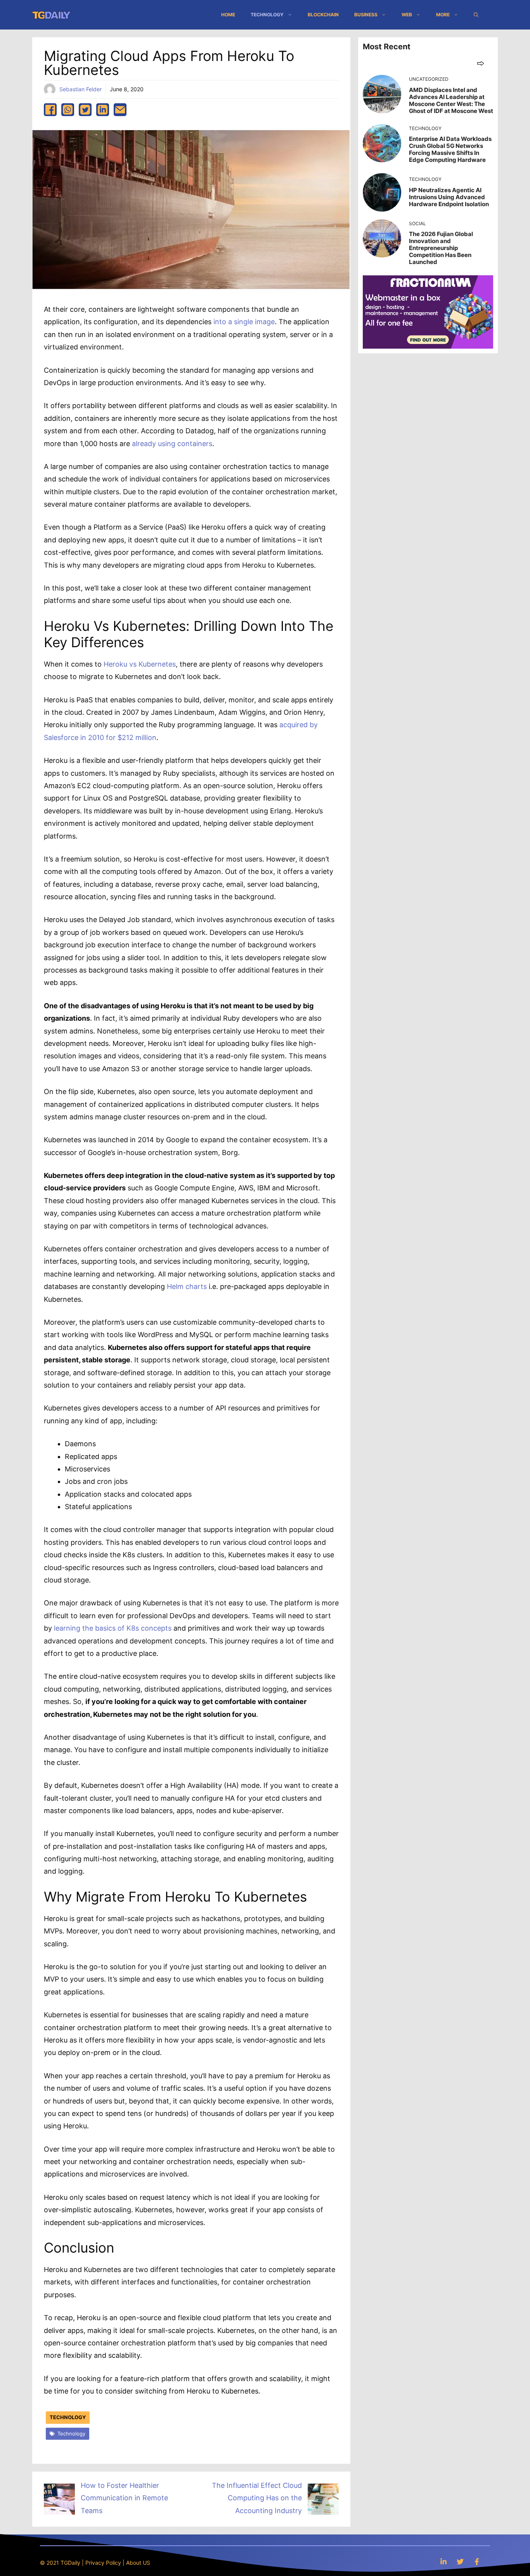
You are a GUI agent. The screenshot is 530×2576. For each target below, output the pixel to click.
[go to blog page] (481, 63)
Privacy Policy (103, 2563)
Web (407, 15)
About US (138, 2563)
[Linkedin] (443, 2561)
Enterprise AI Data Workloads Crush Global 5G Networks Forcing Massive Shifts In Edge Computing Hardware (450, 149)
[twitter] (85, 110)
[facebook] (50, 110)
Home (228, 15)
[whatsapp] (68, 110)
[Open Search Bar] (476, 15)
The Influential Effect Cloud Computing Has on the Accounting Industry (257, 2498)
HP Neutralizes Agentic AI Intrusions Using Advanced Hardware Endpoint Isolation (449, 197)
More (443, 15)
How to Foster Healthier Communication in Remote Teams (124, 2498)
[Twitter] (460, 2561)
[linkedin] (103, 110)
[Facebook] (477, 2561)
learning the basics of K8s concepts (113, 1628)
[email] (120, 110)
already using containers (172, 444)
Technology (267, 15)
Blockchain (323, 15)
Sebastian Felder (81, 89)
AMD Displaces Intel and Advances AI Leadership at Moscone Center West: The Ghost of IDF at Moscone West (451, 100)
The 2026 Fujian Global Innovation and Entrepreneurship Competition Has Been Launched (441, 248)
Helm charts (187, 1286)
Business (366, 15)
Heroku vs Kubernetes (140, 664)
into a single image (244, 322)
